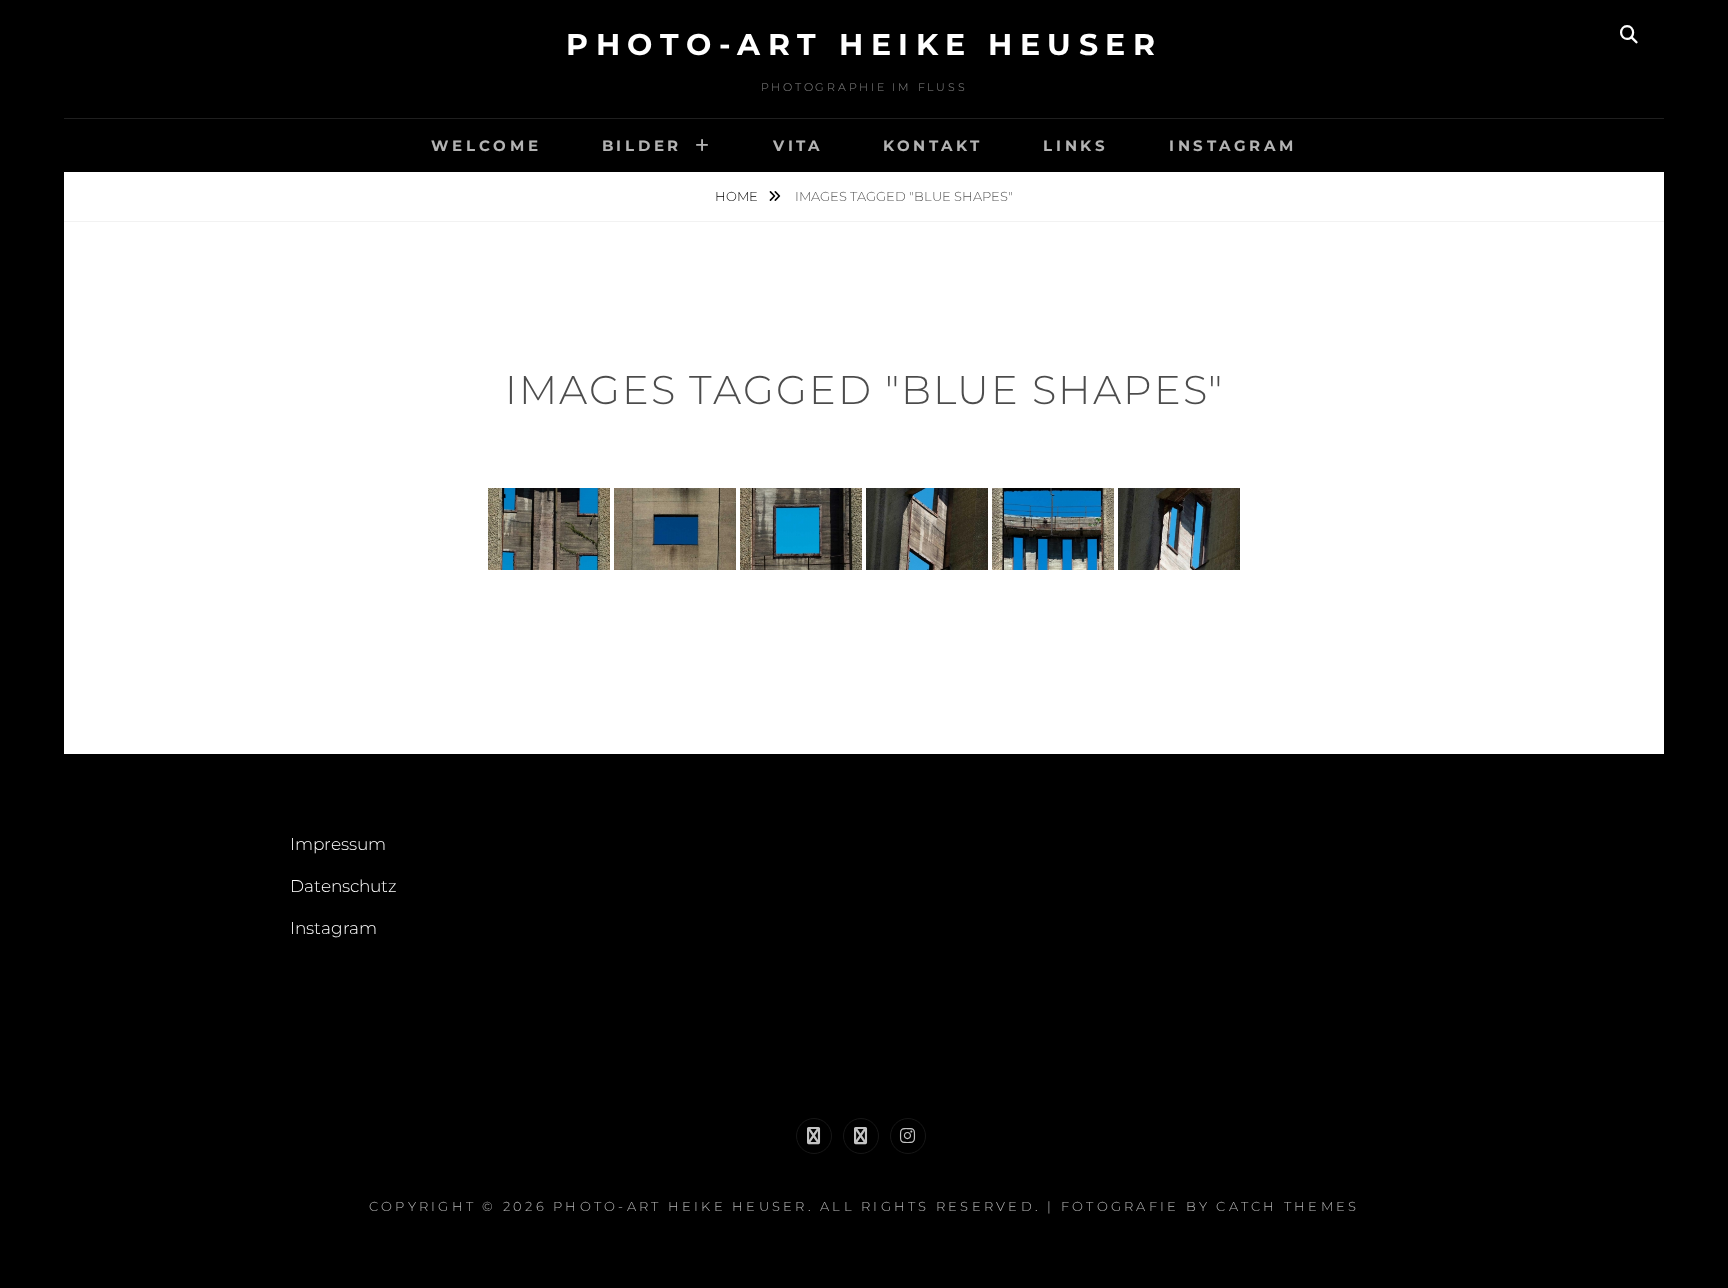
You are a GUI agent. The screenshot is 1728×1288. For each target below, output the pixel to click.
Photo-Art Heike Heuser (864, 44)
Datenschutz (343, 886)
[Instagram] (908, 1136)
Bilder (642, 145)
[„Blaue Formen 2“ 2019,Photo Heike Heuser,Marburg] (675, 528)
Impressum (338, 844)
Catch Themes (1287, 1206)
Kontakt (933, 145)
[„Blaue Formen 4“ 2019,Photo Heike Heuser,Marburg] (927, 528)
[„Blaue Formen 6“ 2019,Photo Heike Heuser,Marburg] (1179, 528)
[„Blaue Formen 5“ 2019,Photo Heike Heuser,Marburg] (1053, 528)
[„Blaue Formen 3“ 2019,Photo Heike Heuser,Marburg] (801, 528)
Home (738, 196)
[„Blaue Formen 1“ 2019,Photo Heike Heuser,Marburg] (549, 528)
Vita (798, 145)
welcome (486, 145)
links (1076, 145)
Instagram (1233, 145)
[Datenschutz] (861, 1136)
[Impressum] (814, 1136)
